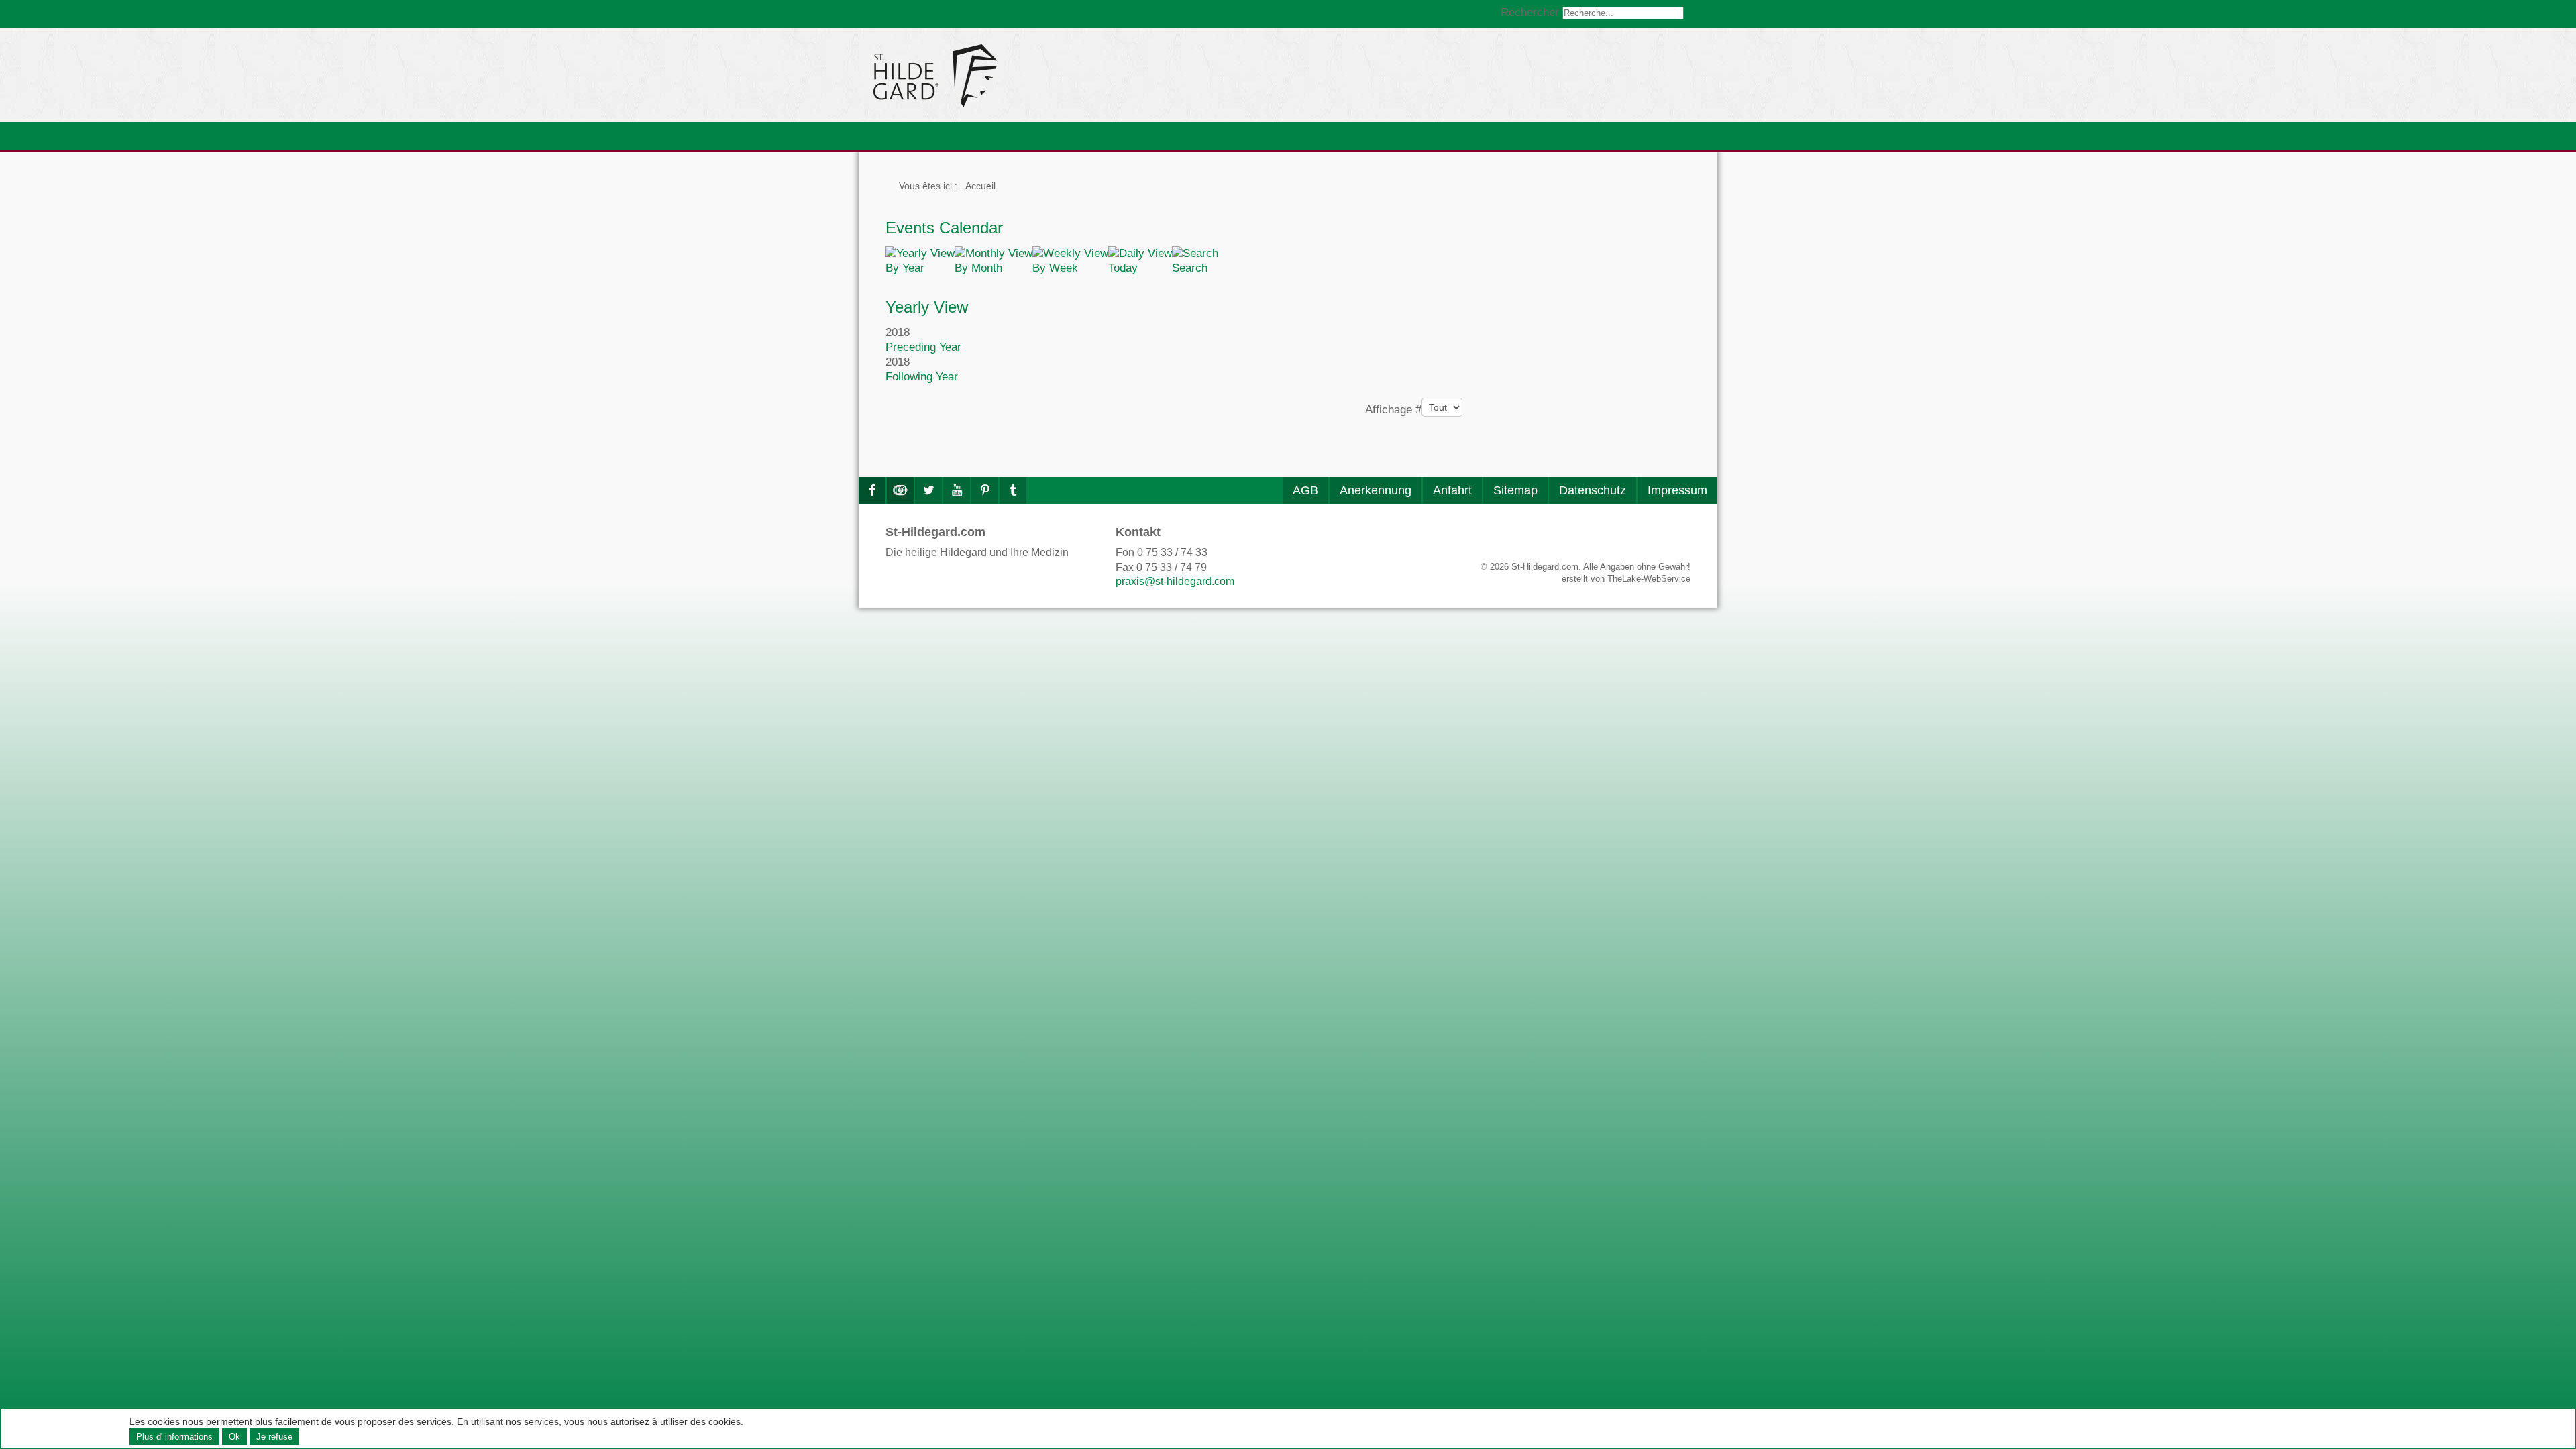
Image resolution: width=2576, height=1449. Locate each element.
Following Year (922, 377)
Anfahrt (1452, 490)
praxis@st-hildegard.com (1175, 581)
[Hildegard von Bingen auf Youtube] (957, 490)
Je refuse (274, 1437)
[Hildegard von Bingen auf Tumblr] (1013, 490)
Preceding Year (923, 347)
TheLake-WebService (1649, 579)
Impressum (1677, 490)
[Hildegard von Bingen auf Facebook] (872, 490)
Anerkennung (1376, 490)
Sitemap (1515, 490)
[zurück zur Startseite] (1057, 75)
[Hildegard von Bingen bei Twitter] (928, 490)
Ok (234, 1437)
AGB (1305, 490)
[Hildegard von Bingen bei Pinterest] (985, 490)
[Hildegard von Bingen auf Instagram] (900, 490)
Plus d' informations (174, 1437)
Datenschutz (1593, 490)
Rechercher (1530, 12)
